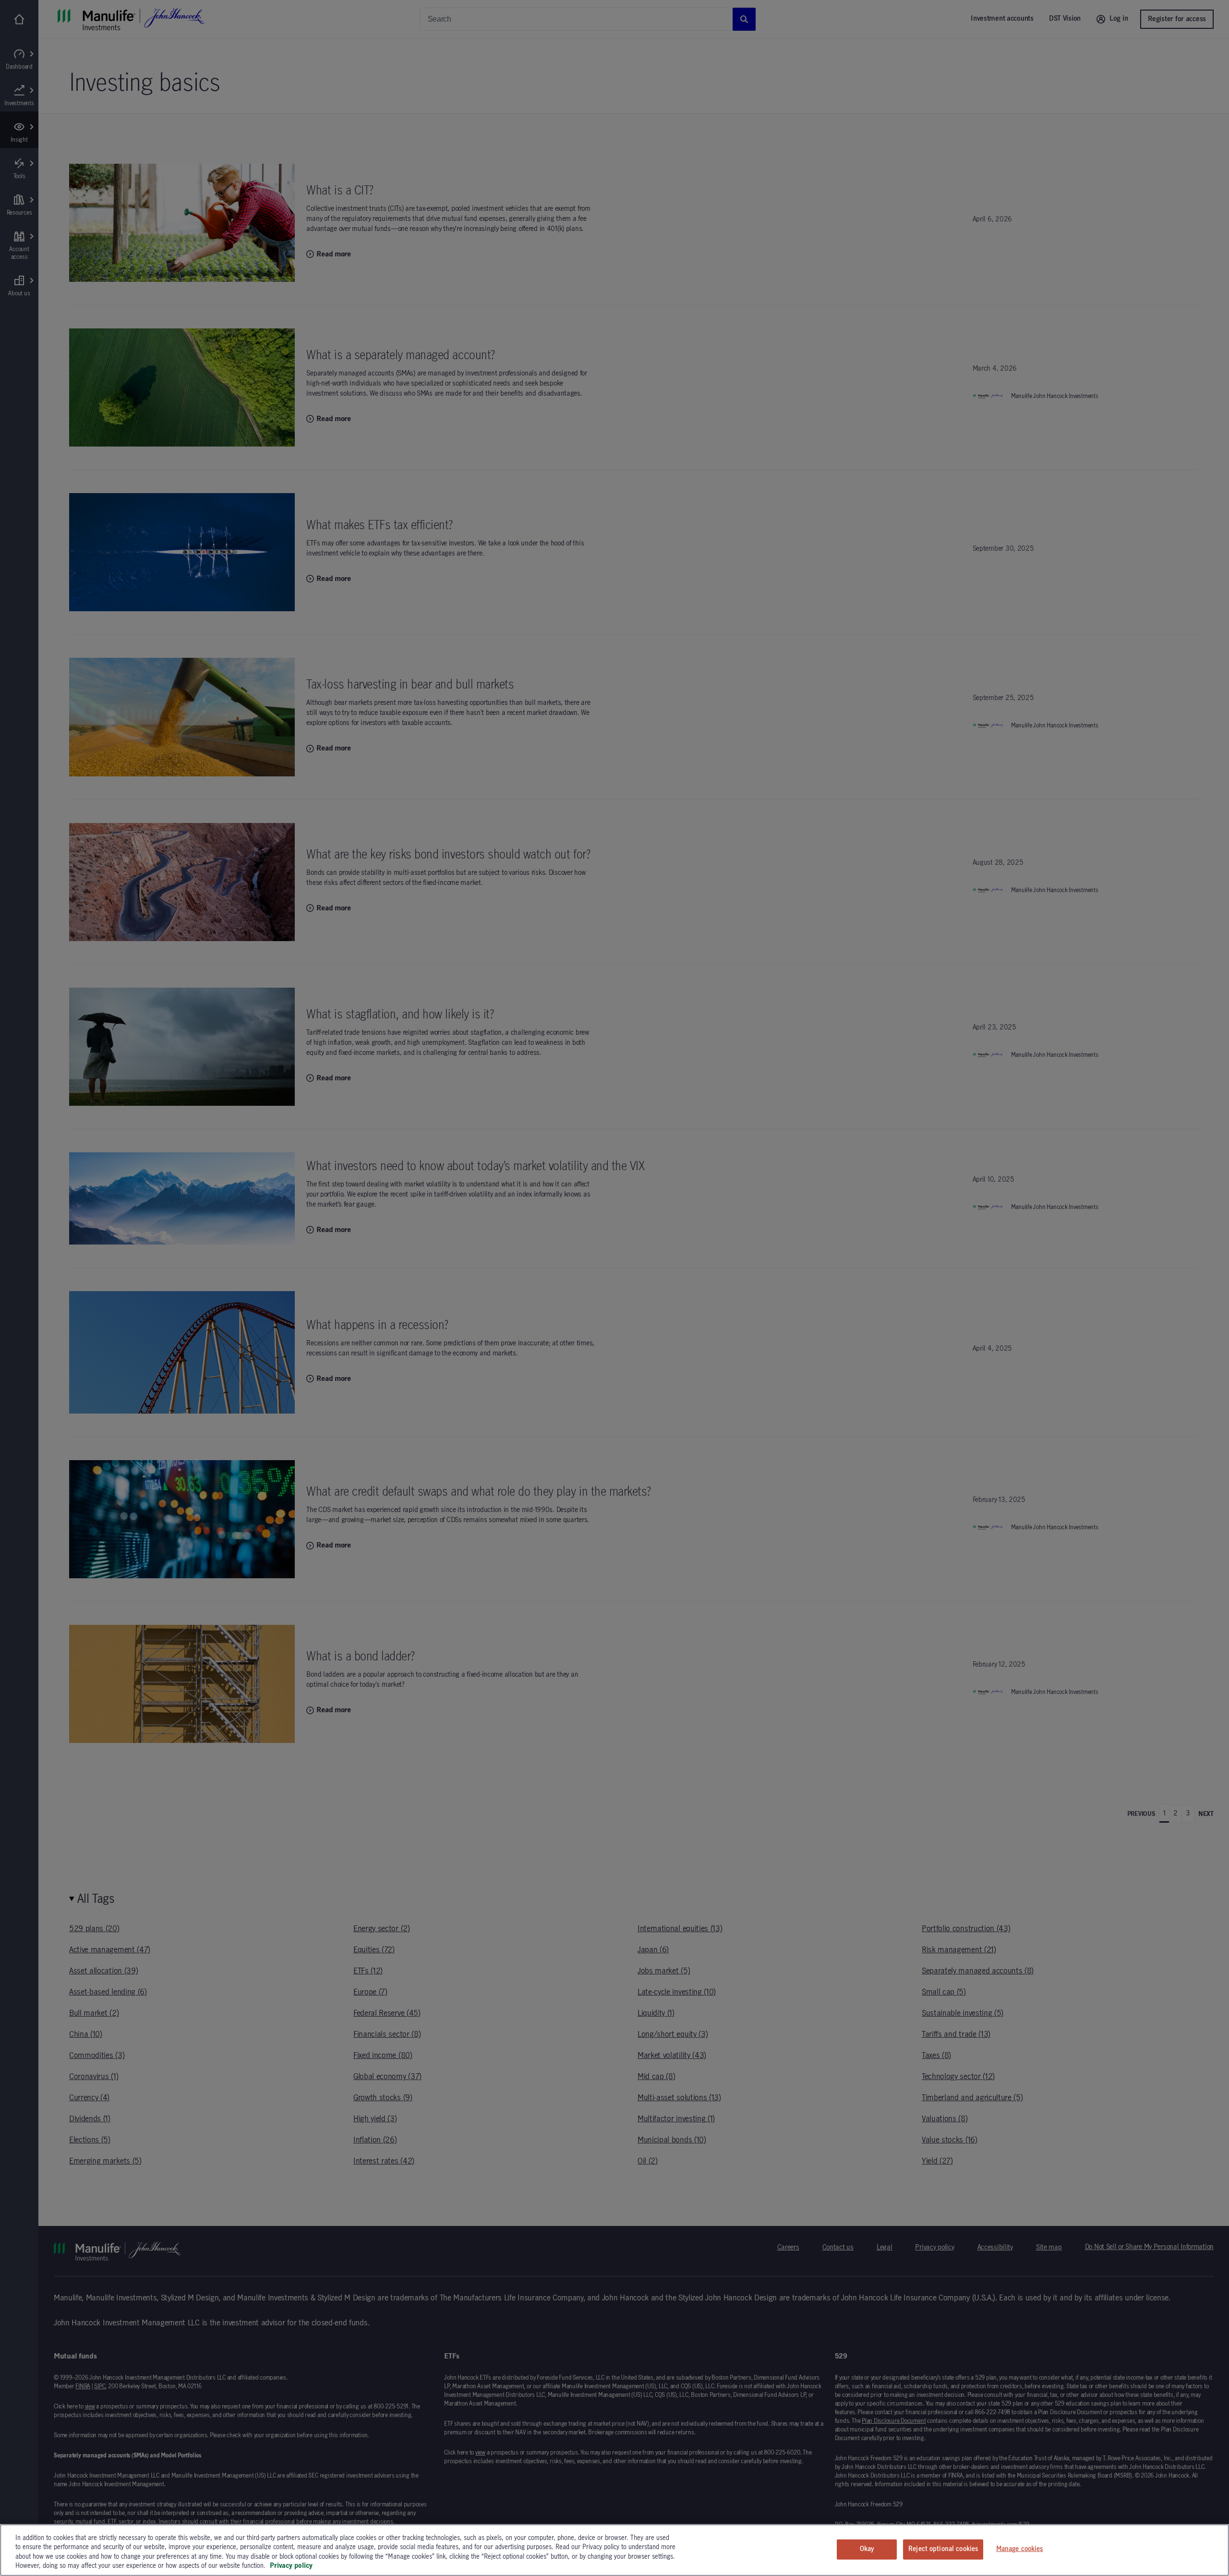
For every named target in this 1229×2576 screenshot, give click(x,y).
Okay (867, 2549)
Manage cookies (1020, 2549)
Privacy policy (291, 2566)
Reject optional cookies (943, 2549)
